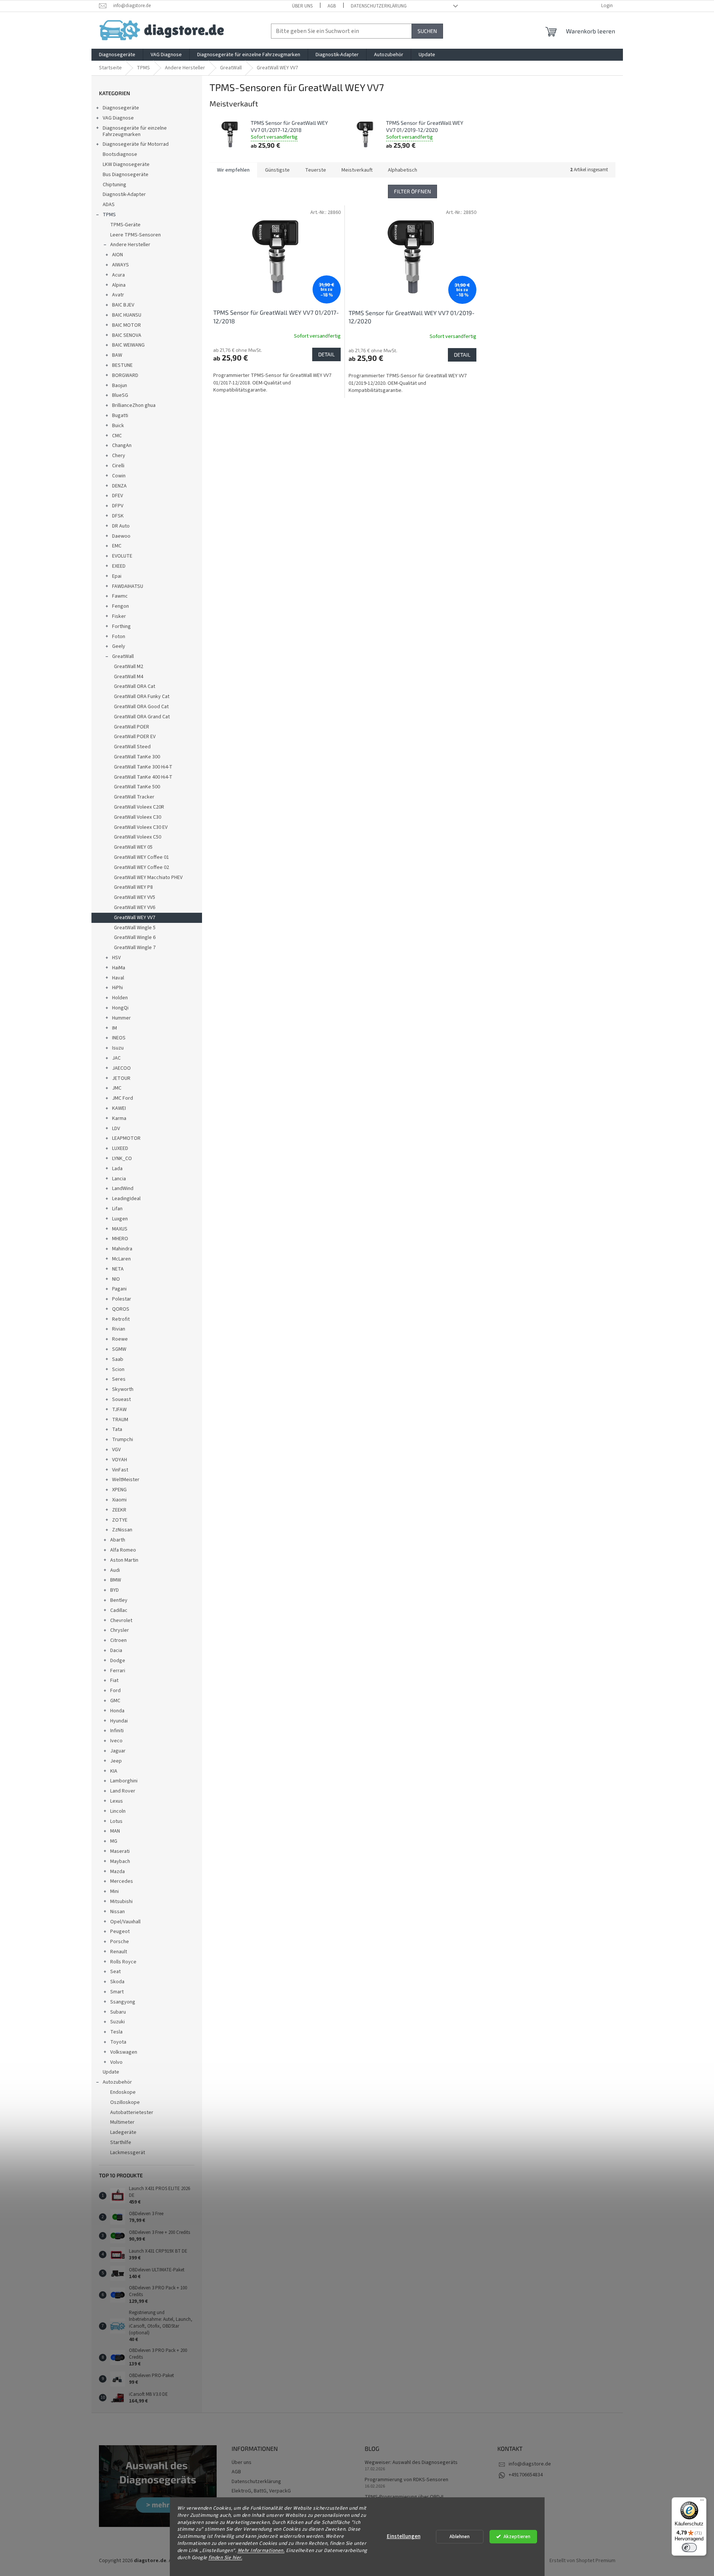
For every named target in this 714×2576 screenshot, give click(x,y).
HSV (116, 958)
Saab (118, 1359)
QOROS (121, 1309)
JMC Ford (123, 1098)
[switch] (689, 2548)
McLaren (121, 1259)
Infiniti (117, 1731)
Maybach (120, 1861)
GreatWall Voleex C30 (138, 817)
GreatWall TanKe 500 (137, 787)
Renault (119, 1952)
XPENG (119, 1490)
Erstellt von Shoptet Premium (582, 2561)
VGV (116, 1450)
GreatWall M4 (129, 677)
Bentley (119, 1600)
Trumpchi (123, 1440)
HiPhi (118, 988)
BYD (115, 1590)
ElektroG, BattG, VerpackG (261, 2491)
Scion (118, 1369)
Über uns (302, 6)
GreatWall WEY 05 (133, 847)
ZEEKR (119, 1510)
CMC (117, 436)
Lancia (119, 1179)
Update (111, 2072)
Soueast (121, 1399)
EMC (117, 546)
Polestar (122, 1299)
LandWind (123, 1189)
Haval (118, 978)
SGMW (119, 1349)
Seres (119, 1379)
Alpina (119, 285)
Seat (115, 1972)
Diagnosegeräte (121, 108)
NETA (118, 1269)
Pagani (119, 1289)
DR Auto (121, 526)
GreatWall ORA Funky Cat (142, 697)
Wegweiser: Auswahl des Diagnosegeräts (411, 2463)
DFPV (118, 506)
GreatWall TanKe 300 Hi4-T (143, 767)
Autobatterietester (132, 2113)
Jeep (116, 1761)
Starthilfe (121, 2142)
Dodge (118, 1661)
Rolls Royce (123, 1962)
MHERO (120, 1239)
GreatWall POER (132, 727)
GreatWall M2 (129, 667)
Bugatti (120, 416)
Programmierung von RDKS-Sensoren (406, 2480)
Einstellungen (404, 2536)
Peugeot (120, 1932)
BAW (117, 355)
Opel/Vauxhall (125, 1922)
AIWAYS (120, 265)
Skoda (117, 1982)
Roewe (120, 1339)
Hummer (121, 1018)
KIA (114, 1771)
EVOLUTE (122, 556)
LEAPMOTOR (126, 1138)
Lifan (117, 1209)
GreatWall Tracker (134, 797)
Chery (119, 456)
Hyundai (119, 1721)
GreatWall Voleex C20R (139, 807)
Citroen (118, 1640)
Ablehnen (460, 2536)
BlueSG (120, 395)
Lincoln (118, 1811)
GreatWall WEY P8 (133, 887)
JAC (116, 1058)
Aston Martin (124, 1560)
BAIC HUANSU (127, 315)
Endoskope (123, 2092)
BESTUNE (122, 365)
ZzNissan (122, 1530)
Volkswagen (124, 2052)
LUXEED (120, 1148)
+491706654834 (526, 2475)
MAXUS (120, 1229)
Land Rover (123, 1791)
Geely (119, 646)
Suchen (427, 31)
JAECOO (121, 1068)
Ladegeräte (123, 2132)
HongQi (120, 1008)
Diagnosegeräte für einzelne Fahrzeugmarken (135, 131)
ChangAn (122, 446)
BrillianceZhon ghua (134, 405)
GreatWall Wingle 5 (135, 928)
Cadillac (119, 1610)
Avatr (118, 295)
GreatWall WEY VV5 (135, 897)
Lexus (117, 1801)
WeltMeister (126, 1480)
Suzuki (118, 2022)
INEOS (119, 1038)
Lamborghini (124, 1781)
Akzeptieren (517, 2536)
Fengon (120, 606)
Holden (120, 998)
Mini (115, 1891)
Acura (118, 275)
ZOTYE (120, 1520)
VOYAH (120, 1460)
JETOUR (121, 1078)
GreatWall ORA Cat (135, 686)
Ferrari (118, 1671)
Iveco (116, 1741)
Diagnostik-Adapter (124, 194)
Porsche (120, 1942)
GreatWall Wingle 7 (135, 948)
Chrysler (120, 1630)
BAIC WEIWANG (128, 345)
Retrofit (121, 1319)
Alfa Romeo (123, 1550)
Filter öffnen (412, 191)
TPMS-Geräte (125, 225)
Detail (326, 354)
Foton (119, 637)
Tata (117, 1429)
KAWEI (119, 1108)
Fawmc (120, 596)
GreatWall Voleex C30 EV (141, 827)
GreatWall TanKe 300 (137, 757)
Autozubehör (117, 2082)
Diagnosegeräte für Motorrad (136, 144)
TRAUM (120, 1420)
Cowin (119, 476)
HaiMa (119, 968)
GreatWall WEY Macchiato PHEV (148, 878)
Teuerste (316, 170)
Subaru (118, 2012)
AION (118, 255)
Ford (115, 1691)
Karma (119, 1118)
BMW (116, 1580)
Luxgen (120, 1219)
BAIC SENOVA (127, 335)
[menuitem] (117, 55)
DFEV (118, 496)
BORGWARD (125, 375)
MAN (115, 1831)
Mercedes (122, 1881)
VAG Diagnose (118, 118)
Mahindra (122, 1249)
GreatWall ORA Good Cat (141, 707)
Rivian (119, 1329)
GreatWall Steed (132, 747)
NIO (116, 1279)
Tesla (116, 2032)
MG (114, 1841)
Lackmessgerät (128, 2153)
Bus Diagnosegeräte (126, 175)
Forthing (121, 626)
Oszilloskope (125, 2102)
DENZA (119, 486)
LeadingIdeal (126, 1199)
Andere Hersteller (130, 245)
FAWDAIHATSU (128, 586)
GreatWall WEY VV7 (135, 918)
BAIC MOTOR (126, 325)
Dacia (116, 1651)
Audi (115, 1570)
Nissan (118, 1912)
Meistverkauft (357, 170)
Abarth (118, 1540)
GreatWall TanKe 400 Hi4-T (143, 777)
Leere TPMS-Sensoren (135, 235)
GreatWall (123, 656)
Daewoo (121, 536)
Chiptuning (115, 185)
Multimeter (122, 2122)
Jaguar (118, 1751)
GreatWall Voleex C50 (138, 837)
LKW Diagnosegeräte (126, 164)
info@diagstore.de (530, 2464)
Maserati (120, 1851)
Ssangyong (123, 2002)
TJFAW (119, 1410)
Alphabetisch (403, 170)
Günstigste (277, 170)
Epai (117, 576)
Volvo (116, 2062)
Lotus (116, 1821)
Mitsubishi (121, 1902)
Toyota (118, 2042)
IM (115, 1028)
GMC (115, 1701)
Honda (117, 1711)
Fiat (114, 1680)
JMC (117, 1088)
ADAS (109, 205)
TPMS (109, 215)
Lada (117, 1169)
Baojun (120, 386)
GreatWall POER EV (135, 737)
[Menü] (702, 2502)
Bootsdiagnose (120, 154)
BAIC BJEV (123, 305)
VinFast (120, 1470)
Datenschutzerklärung (379, 6)
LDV (116, 1129)
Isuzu (118, 1048)
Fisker (119, 616)
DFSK (118, 516)
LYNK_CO (122, 1159)
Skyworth (123, 1389)
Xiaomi (119, 1500)
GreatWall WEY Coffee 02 (141, 867)
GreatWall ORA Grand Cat (142, 717)
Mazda (118, 1872)
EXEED (119, 566)
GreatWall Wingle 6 (135, 937)
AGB (332, 6)
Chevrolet (121, 1621)
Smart (117, 1992)
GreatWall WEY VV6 (135, 908)
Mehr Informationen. (261, 2550)
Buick (118, 426)
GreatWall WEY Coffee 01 (141, 857)
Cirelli (118, 466)
